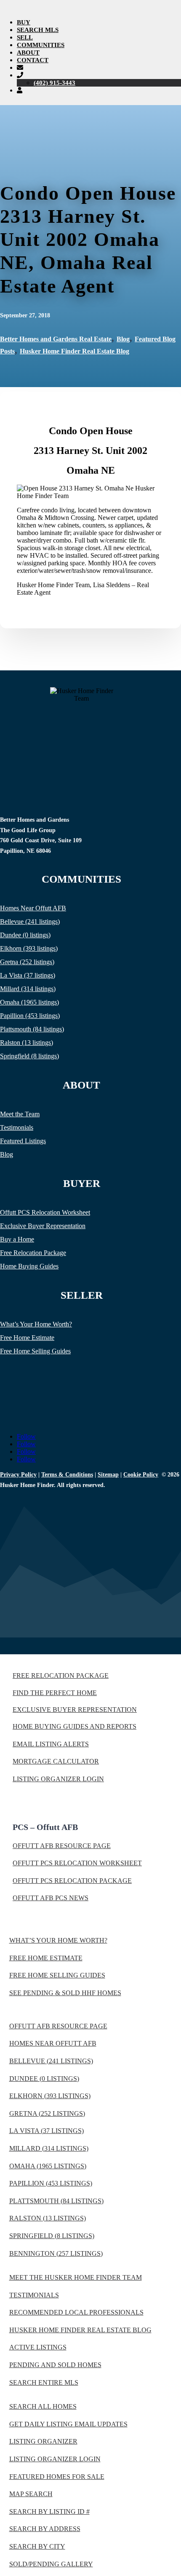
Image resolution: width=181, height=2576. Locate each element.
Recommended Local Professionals (76, 2312)
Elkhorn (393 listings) (29, 948)
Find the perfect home (55, 1693)
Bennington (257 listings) (56, 2253)
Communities (41, 45)
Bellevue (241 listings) (30, 922)
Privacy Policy (18, 1475)
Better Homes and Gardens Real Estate (56, 339)
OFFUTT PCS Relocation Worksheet (77, 1863)
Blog (123, 339)
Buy (24, 22)
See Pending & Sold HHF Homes (65, 1993)
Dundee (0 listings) (25, 935)
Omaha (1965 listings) (29, 1002)
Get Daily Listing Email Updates (68, 2424)
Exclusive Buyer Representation (43, 1226)
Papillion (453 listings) (30, 1016)
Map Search (31, 2494)
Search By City (37, 2546)
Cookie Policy (141, 1475)
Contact (33, 60)
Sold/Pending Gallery (51, 2564)
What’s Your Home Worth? (36, 1324)
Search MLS (38, 30)
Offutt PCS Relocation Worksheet (45, 1212)
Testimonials (17, 1127)
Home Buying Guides (29, 1266)
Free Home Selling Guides (35, 1351)
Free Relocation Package (33, 1253)
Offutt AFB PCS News (51, 1898)
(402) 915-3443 (55, 83)
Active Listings (38, 2347)
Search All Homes (43, 2406)
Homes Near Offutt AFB (33, 908)
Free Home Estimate (27, 1338)
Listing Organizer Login (58, 1779)
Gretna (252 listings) (27, 962)
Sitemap (108, 1475)
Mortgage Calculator (56, 1761)
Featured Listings (23, 1141)
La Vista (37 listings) (28, 975)
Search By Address (45, 2529)
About (28, 53)
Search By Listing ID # (49, 2511)
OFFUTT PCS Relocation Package (72, 1881)
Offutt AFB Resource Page (62, 1846)
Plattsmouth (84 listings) (32, 1029)
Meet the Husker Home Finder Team (76, 2277)
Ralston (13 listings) (27, 1043)
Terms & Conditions (67, 1475)
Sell (25, 37)
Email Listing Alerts (51, 1744)
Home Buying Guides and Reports (75, 1726)
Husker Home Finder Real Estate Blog (75, 351)
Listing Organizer (43, 2441)
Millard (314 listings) (28, 989)
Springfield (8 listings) (29, 1056)
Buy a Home (17, 1239)
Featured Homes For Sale (57, 2477)
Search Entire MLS (44, 2382)
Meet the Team (20, 1114)
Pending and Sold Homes (55, 2365)
